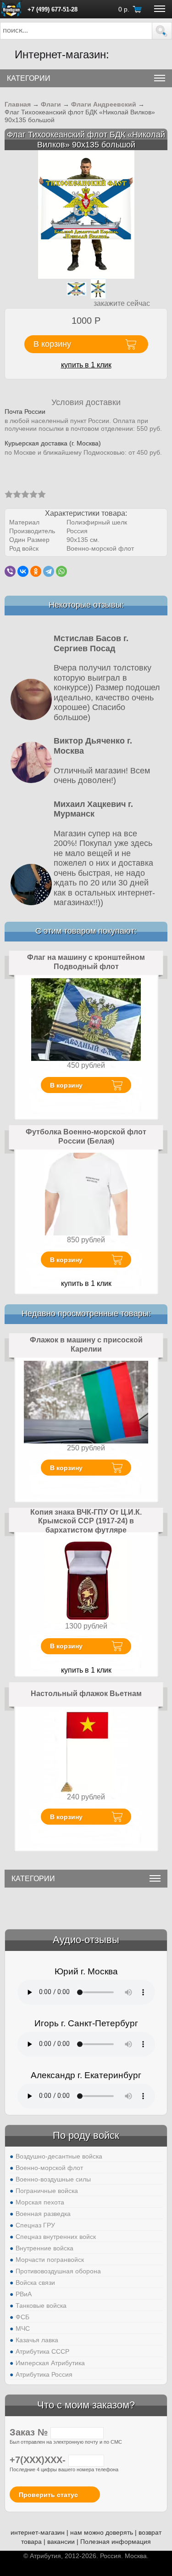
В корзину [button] (52, 344)
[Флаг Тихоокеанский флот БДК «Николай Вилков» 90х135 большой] (86, 214)
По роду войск (86, 2135)
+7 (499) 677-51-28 (53, 9)
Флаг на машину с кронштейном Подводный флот (86, 962)
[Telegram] (49, 571)
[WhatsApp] (61, 571)
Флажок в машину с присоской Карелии (86, 1344)
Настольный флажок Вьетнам (86, 1694)
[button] (162, 31)
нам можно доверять (102, 2532)
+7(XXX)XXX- (39, 2460)
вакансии (61, 2542)
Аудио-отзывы (86, 1940)
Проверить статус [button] (48, 2495)
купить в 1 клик (86, 365)
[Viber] (10, 571)
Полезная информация (116, 2542)
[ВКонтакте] (23, 571)
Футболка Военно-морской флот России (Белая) (86, 1136)
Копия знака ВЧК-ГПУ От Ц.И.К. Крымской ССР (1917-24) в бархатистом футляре (86, 1521)
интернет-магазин (38, 2532)
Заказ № (30, 2432)
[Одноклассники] (36, 571)
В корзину (66, 1085)
